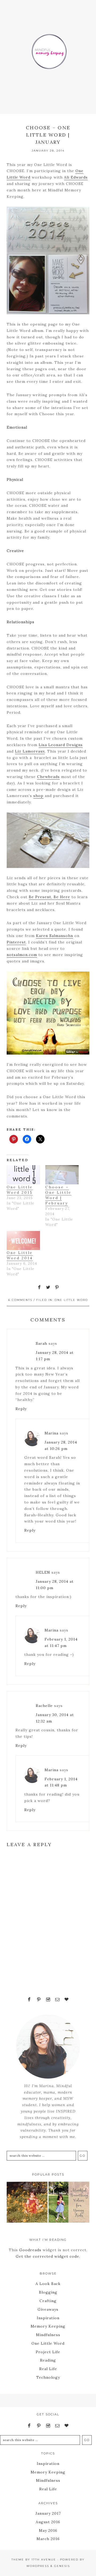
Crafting (48, 2301)
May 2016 (48, 2530)
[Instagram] (48, 2000)
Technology (48, 2377)
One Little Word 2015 (20, 1190)
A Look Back (48, 2284)
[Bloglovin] (67, 2000)
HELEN (43, 1572)
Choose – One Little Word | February (58, 1195)
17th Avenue (44, 2560)
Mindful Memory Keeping (48, 48)
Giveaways (48, 2309)
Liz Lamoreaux (30, 751)
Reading (48, 2360)
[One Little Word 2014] (23, 1240)
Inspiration (48, 2318)
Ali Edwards (76, 177)
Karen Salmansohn (55, 936)
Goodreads (30, 2250)
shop (38, 796)
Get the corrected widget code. (48, 2256)
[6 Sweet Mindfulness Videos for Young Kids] (69, 2203)
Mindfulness (48, 2335)
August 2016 (48, 2522)
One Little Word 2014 (20, 1255)
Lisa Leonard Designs (61, 745)
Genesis (62, 2566)
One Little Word (71, 1300)
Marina (51, 1433)
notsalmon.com (22, 955)
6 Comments (20, 1300)
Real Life (48, 2369)
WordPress (38, 2566)
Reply (21, 1409)
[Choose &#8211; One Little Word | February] (62, 1175)
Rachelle (44, 1706)
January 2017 (48, 2513)
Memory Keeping (48, 2326)
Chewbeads (48, 777)
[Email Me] (57, 2000)
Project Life (48, 2352)
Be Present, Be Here (49, 897)
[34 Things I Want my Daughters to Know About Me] (27, 2203)
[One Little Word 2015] (23, 1175)
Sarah (41, 1343)
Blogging (48, 2292)
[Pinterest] (39, 2000)
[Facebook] (29, 2000)
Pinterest (16, 942)
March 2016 (48, 2539)
